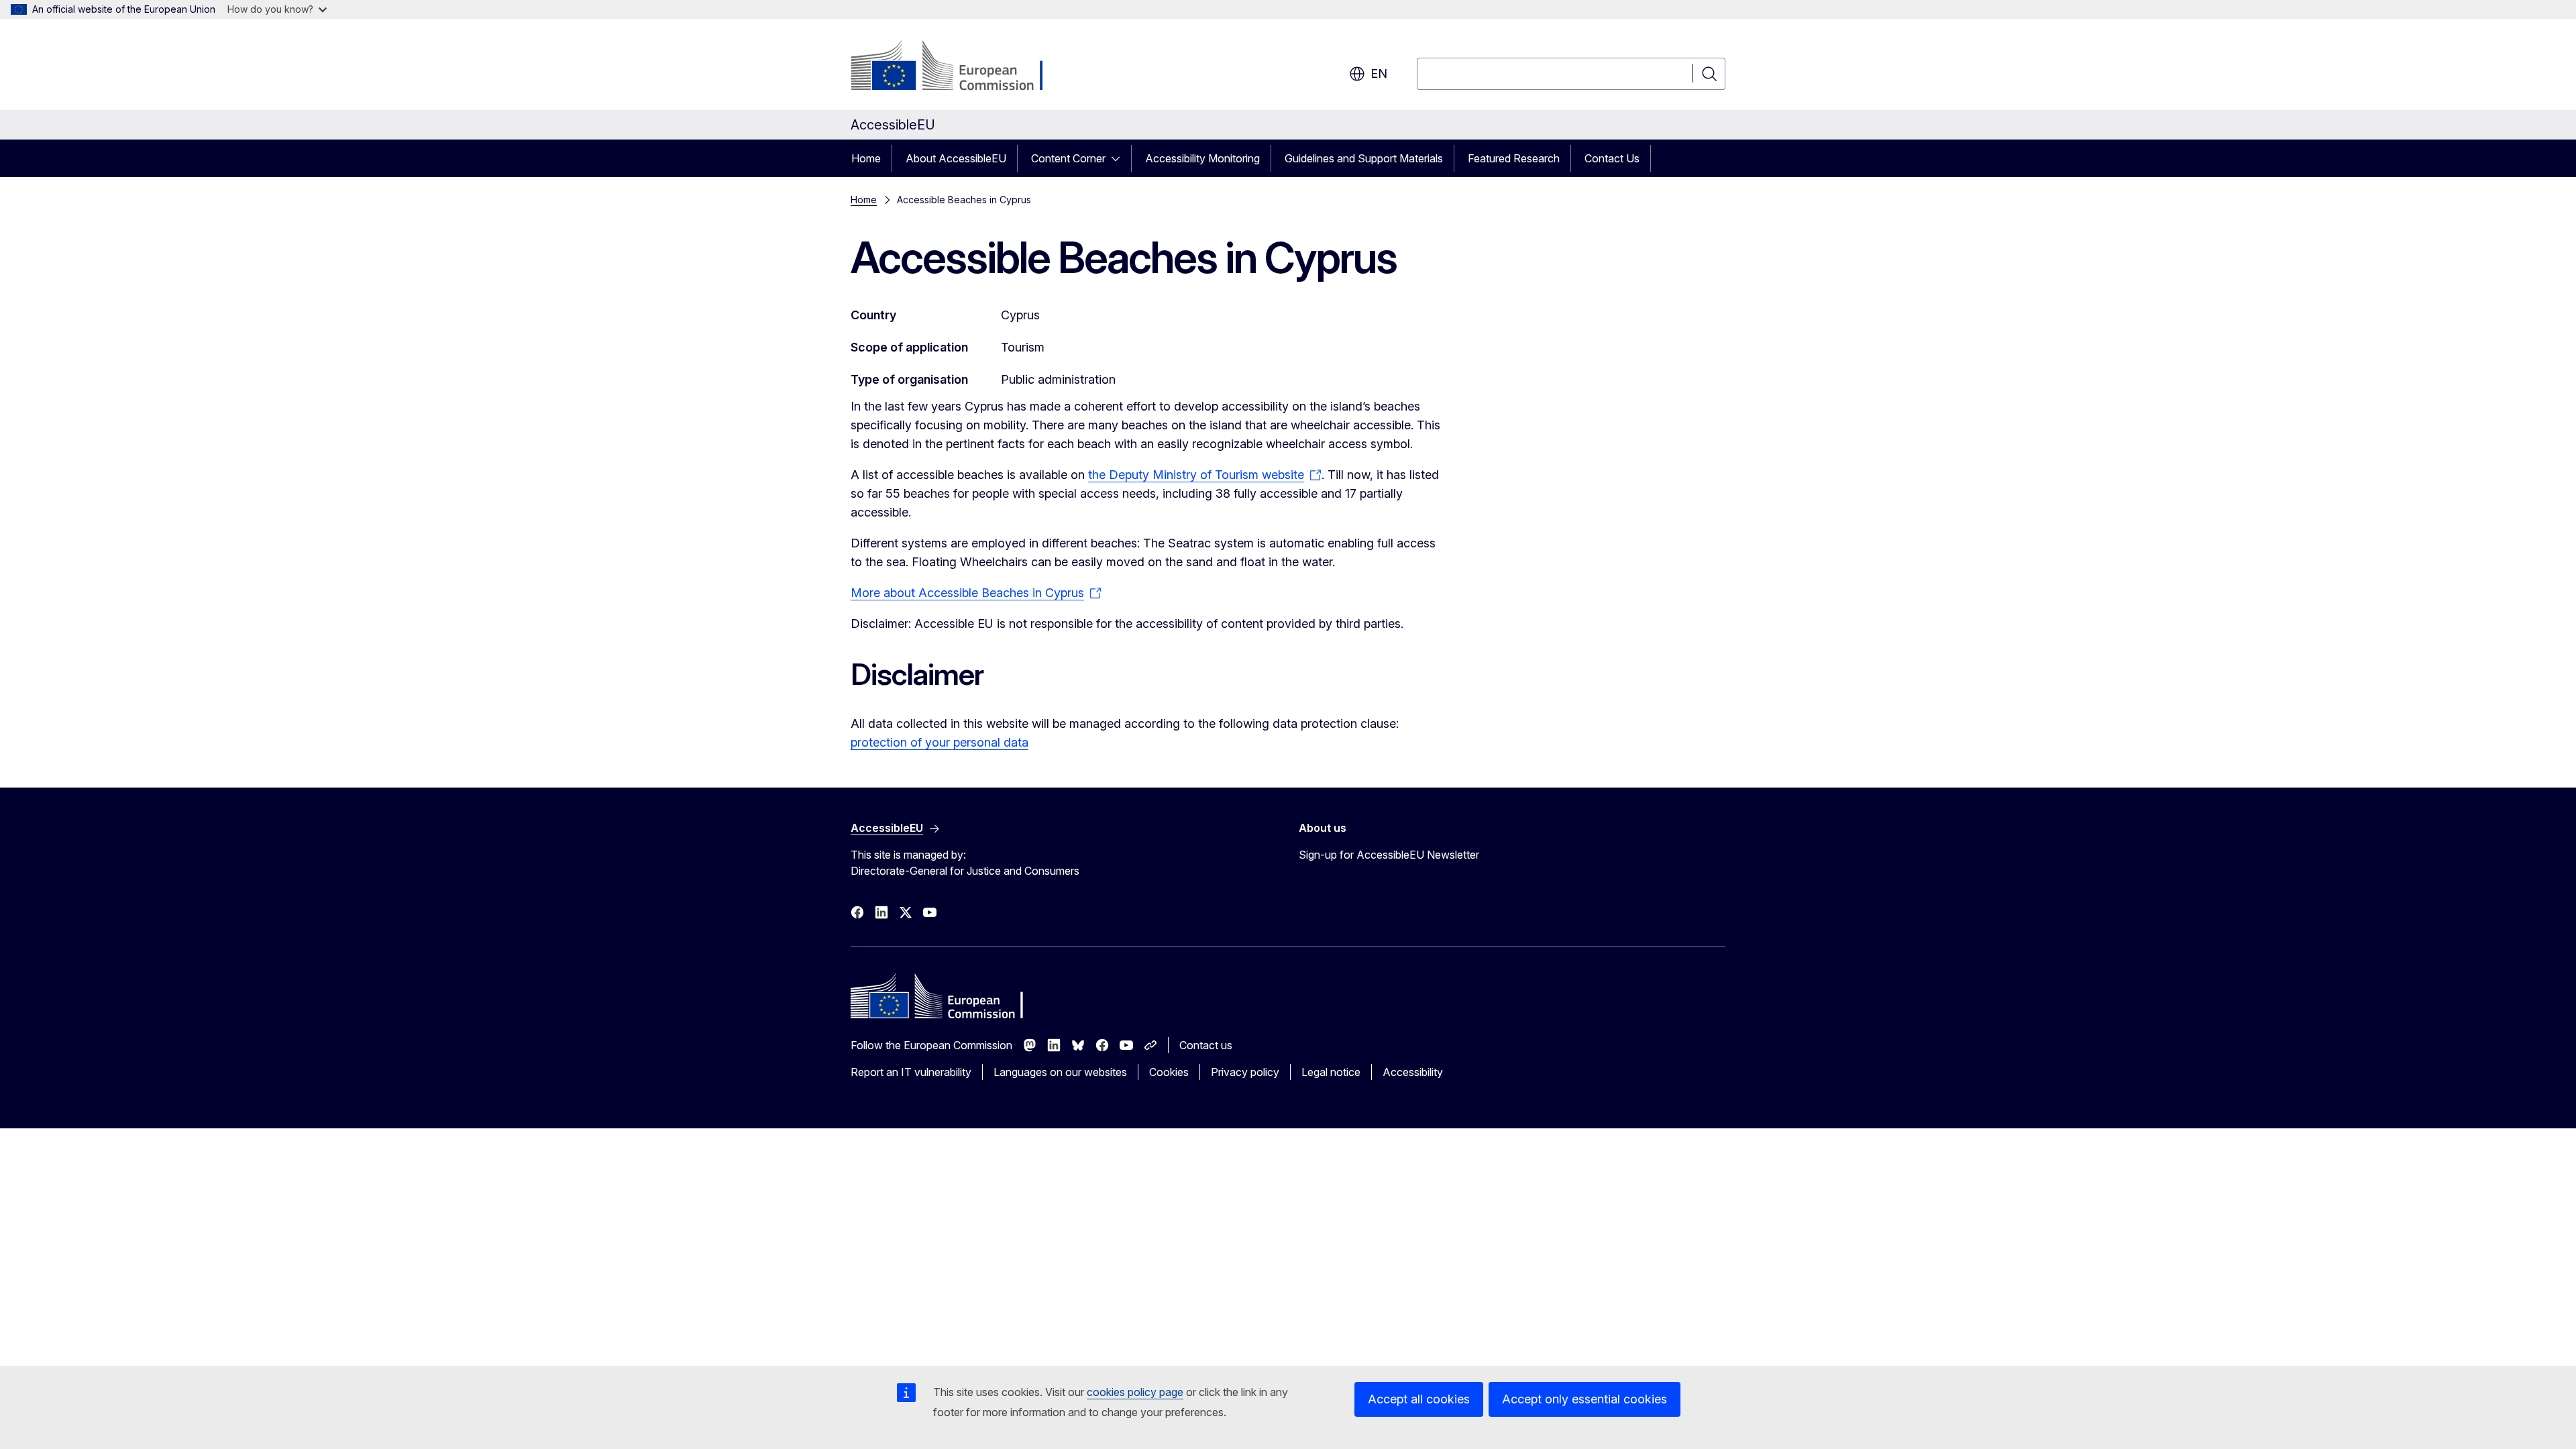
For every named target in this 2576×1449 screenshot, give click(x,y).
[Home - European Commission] (959, 67)
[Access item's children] (1120, 158)
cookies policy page (1135, 1392)
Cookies (1169, 1072)
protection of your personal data (940, 742)
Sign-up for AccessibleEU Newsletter (1389, 855)
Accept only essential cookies (1585, 1399)
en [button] (1379, 73)
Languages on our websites (1060, 1072)
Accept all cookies (1419, 1399)
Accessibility (1413, 1072)
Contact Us (1612, 158)
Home (866, 158)
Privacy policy (1245, 1072)
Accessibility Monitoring (1202, 158)
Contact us (1206, 1045)
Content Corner (1068, 158)
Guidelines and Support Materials (1364, 158)
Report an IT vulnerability (911, 1072)
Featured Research (1514, 158)
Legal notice (1331, 1072)
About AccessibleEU (956, 158)
